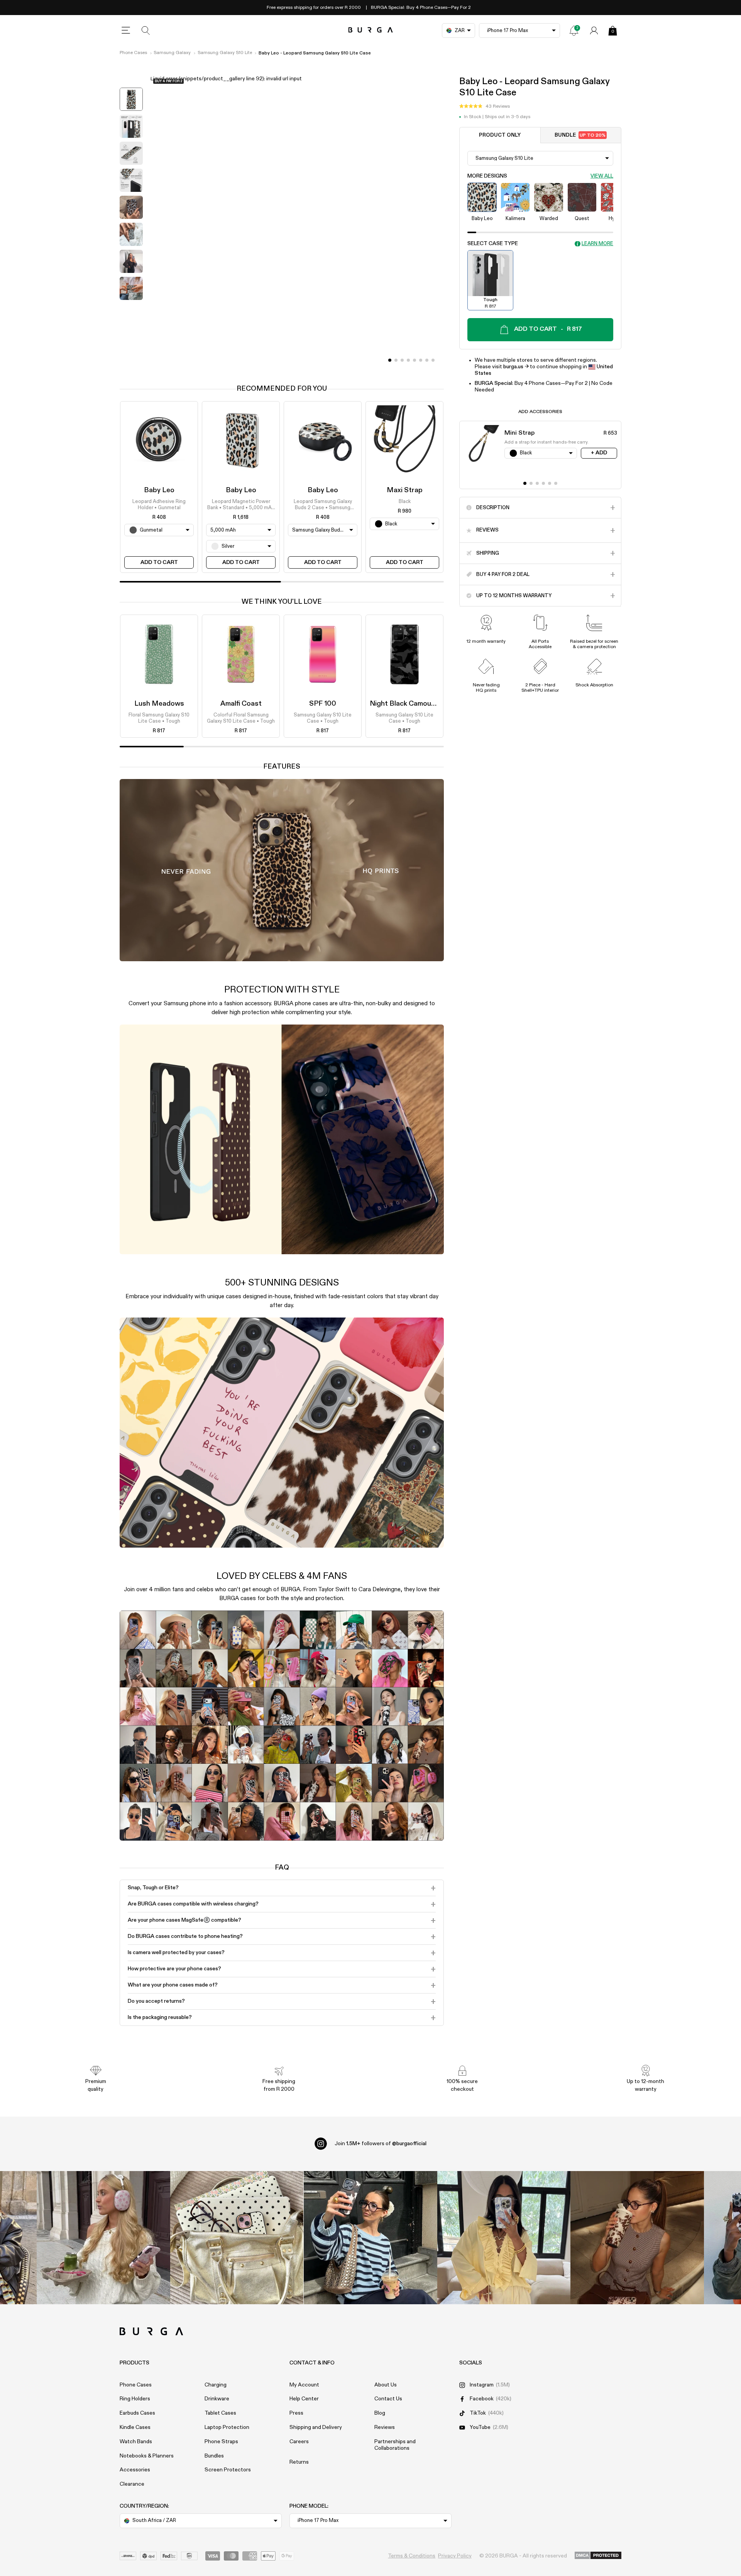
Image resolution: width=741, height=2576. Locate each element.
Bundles (214, 2456)
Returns (299, 2462)
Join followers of (381, 2144)
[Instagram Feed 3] (637, 2238)
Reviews (385, 2427)
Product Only (500, 135)
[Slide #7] (433, 360)
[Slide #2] (402, 360)
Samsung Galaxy (172, 53)
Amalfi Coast (241, 704)
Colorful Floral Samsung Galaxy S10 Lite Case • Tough (241, 718)
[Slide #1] (396, 360)
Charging (216, 2385)
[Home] (371, 30)
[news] (574, 30)
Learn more (597, 244)
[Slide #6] (427, 360)
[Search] (146, 30)
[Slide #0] (390, 360)
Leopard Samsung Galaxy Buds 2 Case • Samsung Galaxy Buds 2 (323, 505)
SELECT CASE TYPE (493, 244)
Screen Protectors (228, 2470)
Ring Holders (135, 2399)
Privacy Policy (455, 2556)
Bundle (580, 135)
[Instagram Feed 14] (237, 2238)
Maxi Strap (405, 490)
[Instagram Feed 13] (103, 2238)
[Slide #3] (408, 360)
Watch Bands (136, 2442)
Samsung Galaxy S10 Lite (225, 53)
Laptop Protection (227, 2427)
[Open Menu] (126, 30)
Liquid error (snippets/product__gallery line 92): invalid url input (226, 79)
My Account (304, 2385)
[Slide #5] (421, 360)
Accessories (135, 2470)
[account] (594, 30)
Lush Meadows (159, 704)
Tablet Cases (220, 2413)
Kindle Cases (135, 2427)
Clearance (132, 2484)
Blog (380, 2413)
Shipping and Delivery (316, 2427)
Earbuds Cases (137, 2413)
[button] (485, 106)
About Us (386, 2385)
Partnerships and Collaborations (395, 2445)
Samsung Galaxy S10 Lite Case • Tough (323, 718)
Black (405, 502)
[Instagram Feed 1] (370, 2238)
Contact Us (388, 2399)
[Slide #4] (414, 360)
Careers (299, 2442)
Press (296, 2413)
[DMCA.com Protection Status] (598, 2556)
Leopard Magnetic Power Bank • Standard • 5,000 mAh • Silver (241, 505)
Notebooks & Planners (147, 2456)
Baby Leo (159, 490)
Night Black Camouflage (409, 704)
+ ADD (599, 453)
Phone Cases (133, 53)
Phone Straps (221, 2442)
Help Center (304, 2399)
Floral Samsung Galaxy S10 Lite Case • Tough (159, 718)
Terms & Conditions (412, 2556)
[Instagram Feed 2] (504, 2238)
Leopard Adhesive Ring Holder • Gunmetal (159, 505)
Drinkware (217, 2399)
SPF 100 (323, 704)
